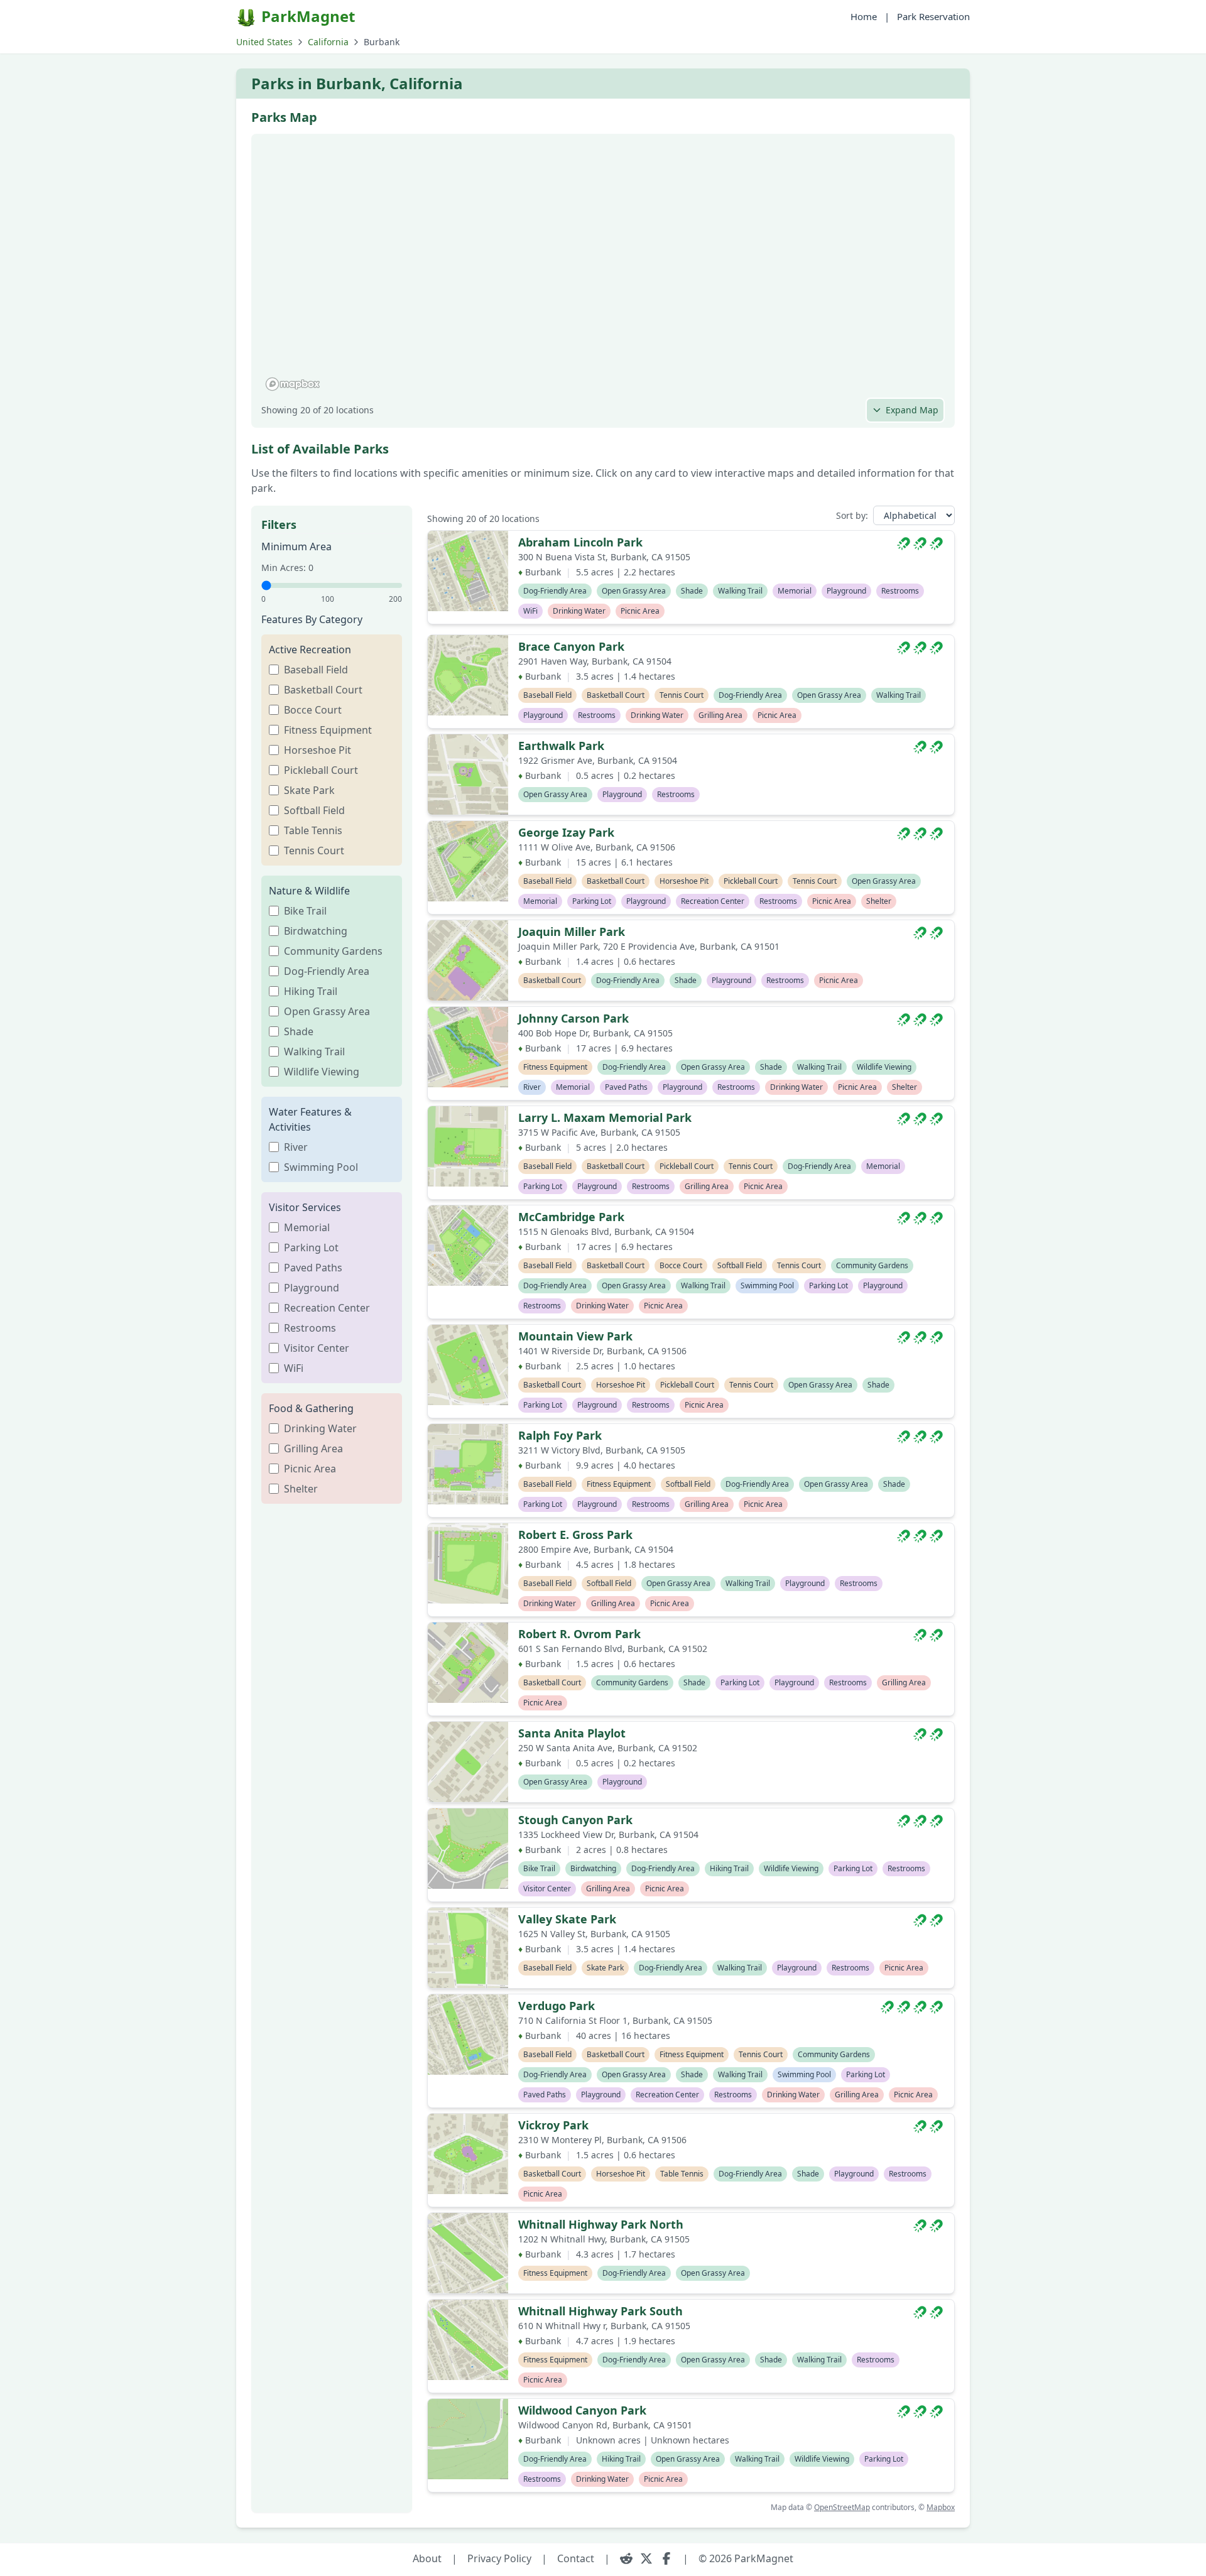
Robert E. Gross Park (575, 1535)
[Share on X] (646, 2558)
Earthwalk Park (561, 746)
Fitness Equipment (328, 730)
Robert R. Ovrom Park (579, 1634)
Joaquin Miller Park (572, 932)
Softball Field (314, 810)
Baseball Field (316, 670)
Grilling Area (313, 1448)
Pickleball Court (321, 770)
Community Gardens (333, 951)
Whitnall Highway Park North (601, 2224)
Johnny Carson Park (573, 1018)
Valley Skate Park (567, 1919)
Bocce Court (313, 710)
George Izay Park (566, 832)
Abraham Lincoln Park (580, 542)
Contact (576, 2558)
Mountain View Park (575, 1336)
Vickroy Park (553, 2125)
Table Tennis (313, 830)
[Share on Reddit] (626, 2558)
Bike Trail (305, 911)
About (427, 2558)
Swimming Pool (321, 1167)
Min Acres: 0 (287, 568)
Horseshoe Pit (318, 750)
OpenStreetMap (842, 2507)
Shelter (301, 1489)
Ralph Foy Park (560, 1435)
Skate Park (309, 790)
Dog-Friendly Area (327, 971)
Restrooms (310, 1328)
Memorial (307, 1227)
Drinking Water (320, 1428)
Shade (299, 1031)
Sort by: (852, 515)
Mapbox (941, 2507)
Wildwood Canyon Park (582, 2410)
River (296, 1147)
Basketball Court (323, 690)
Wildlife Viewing (322, 1072)
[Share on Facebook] (666, 2558)
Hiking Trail (311, 991)
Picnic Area (310, 1469)
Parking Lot (311, 1247)
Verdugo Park (557, 2006)
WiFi (294, 1368)
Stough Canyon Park (575, 1820)
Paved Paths (313, 1268)
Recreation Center (327, 1308)
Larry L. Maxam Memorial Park (605, 1117)
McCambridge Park (571, 1217)
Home (864, 16)
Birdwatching (316, 931)
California (328, 42)
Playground (312, 1288)
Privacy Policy (499, 2558)
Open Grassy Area (327, 1011)
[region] (603, 269)
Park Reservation (933, 16)
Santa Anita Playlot (572, 1733)
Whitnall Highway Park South (600, 2311)
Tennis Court (314, 851)
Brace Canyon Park (571, 646)
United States (264, 42)
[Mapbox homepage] (293, 384)
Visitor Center (317, 1348)
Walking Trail (314, 1052)
